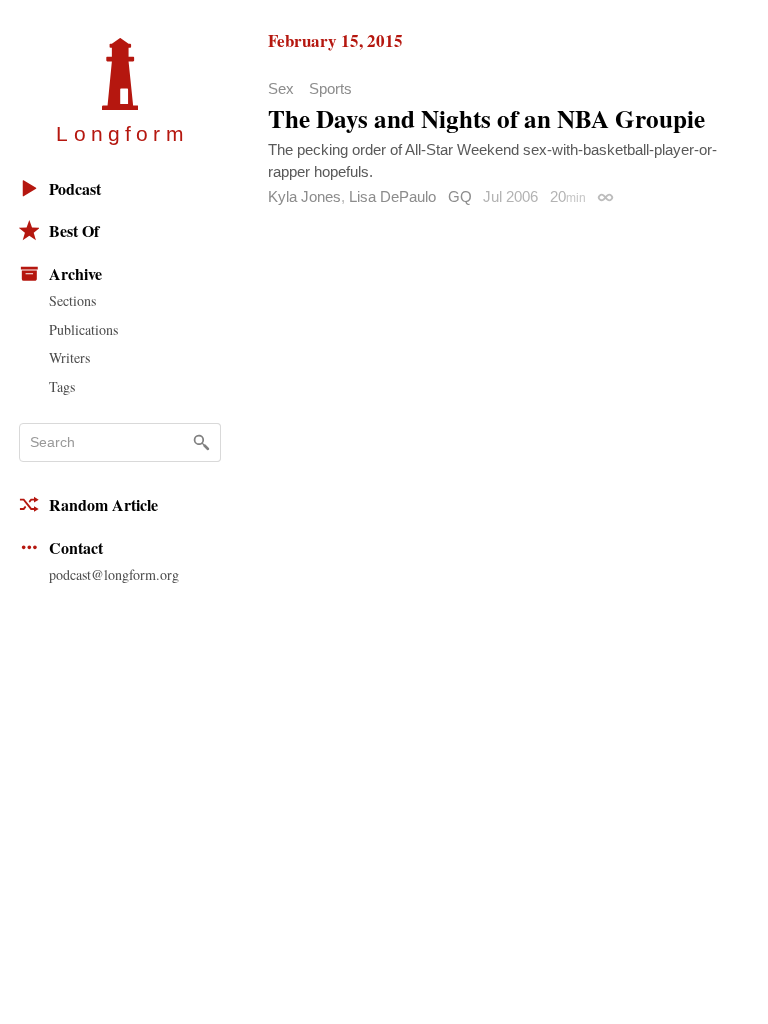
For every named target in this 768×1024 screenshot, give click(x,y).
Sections (72, 300)
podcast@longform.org (114, 574)
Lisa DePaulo (392, 196)
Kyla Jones (304, 196)
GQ (460, 196)
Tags (62, 386)
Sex (281, 88)
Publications (83, 329)
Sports (330, 88)
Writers (69, 357)
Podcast (75, 188)
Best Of (74, 230)
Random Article (103, 504)
